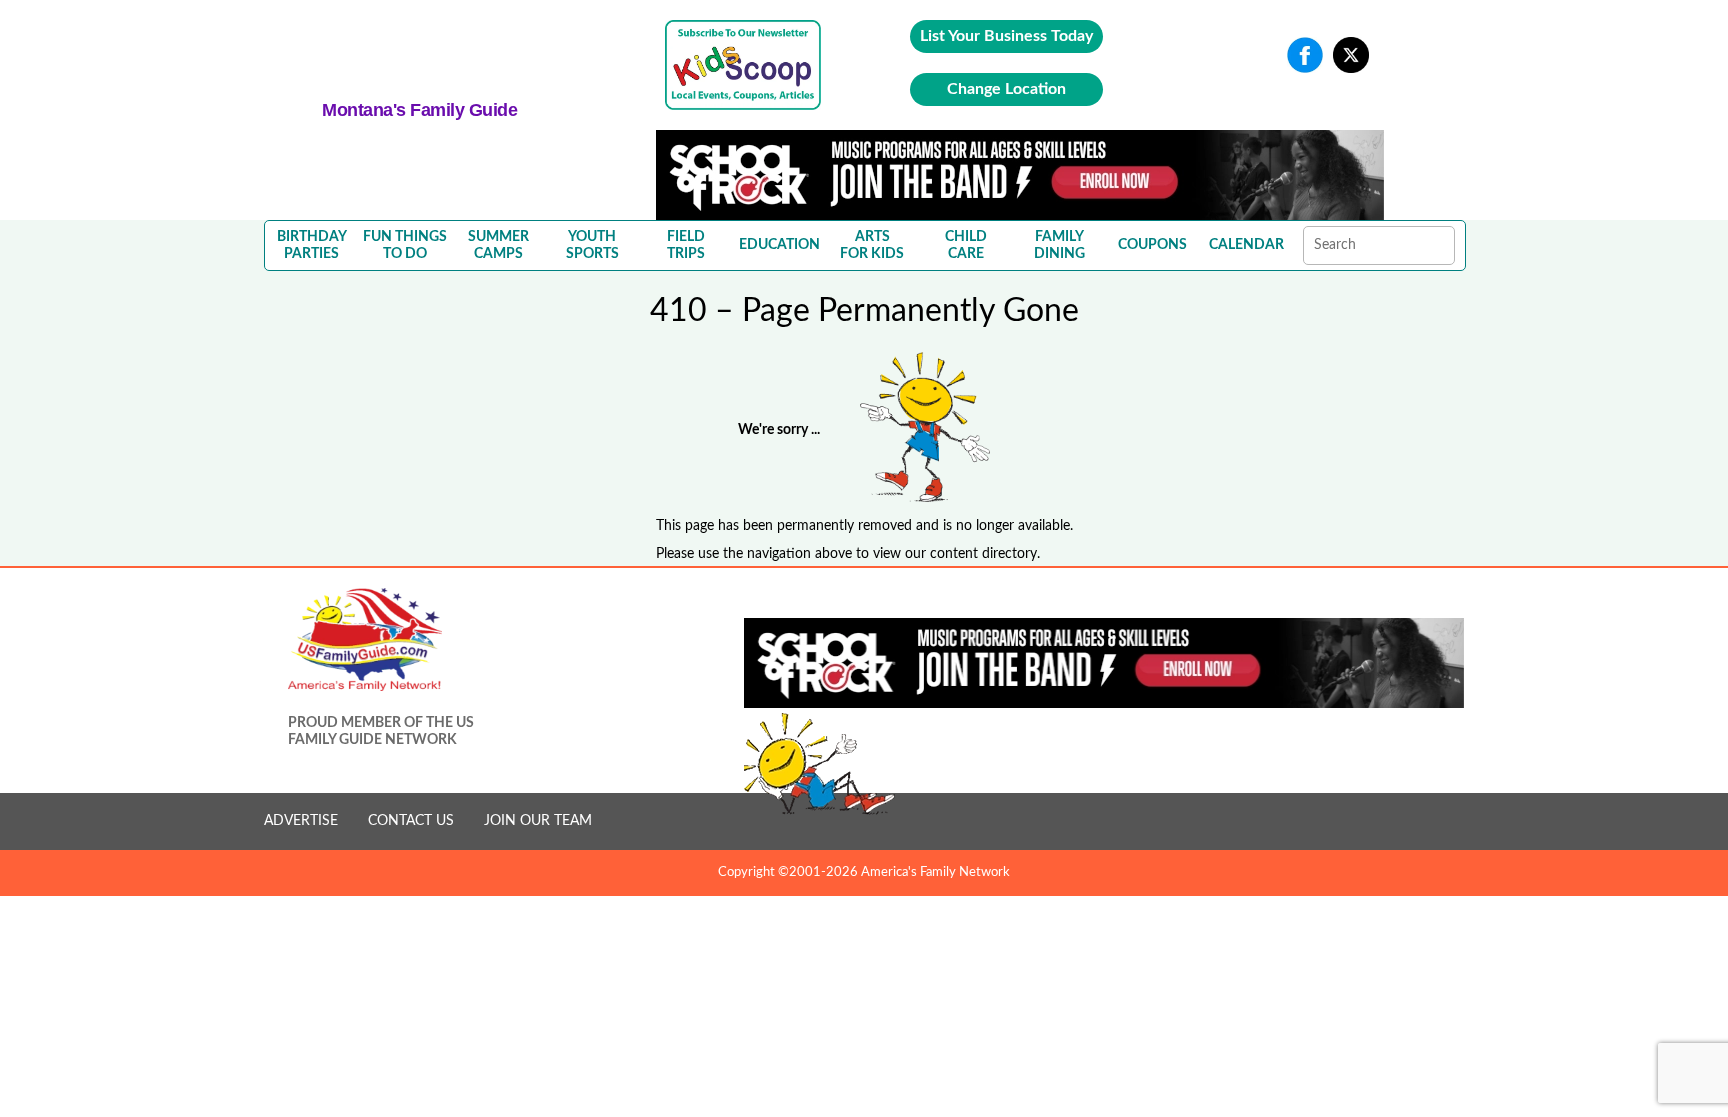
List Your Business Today (1006, 36)
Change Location (1006, 89)
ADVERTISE (301, 821)
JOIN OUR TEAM (538, 821)
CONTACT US (411, 821)
